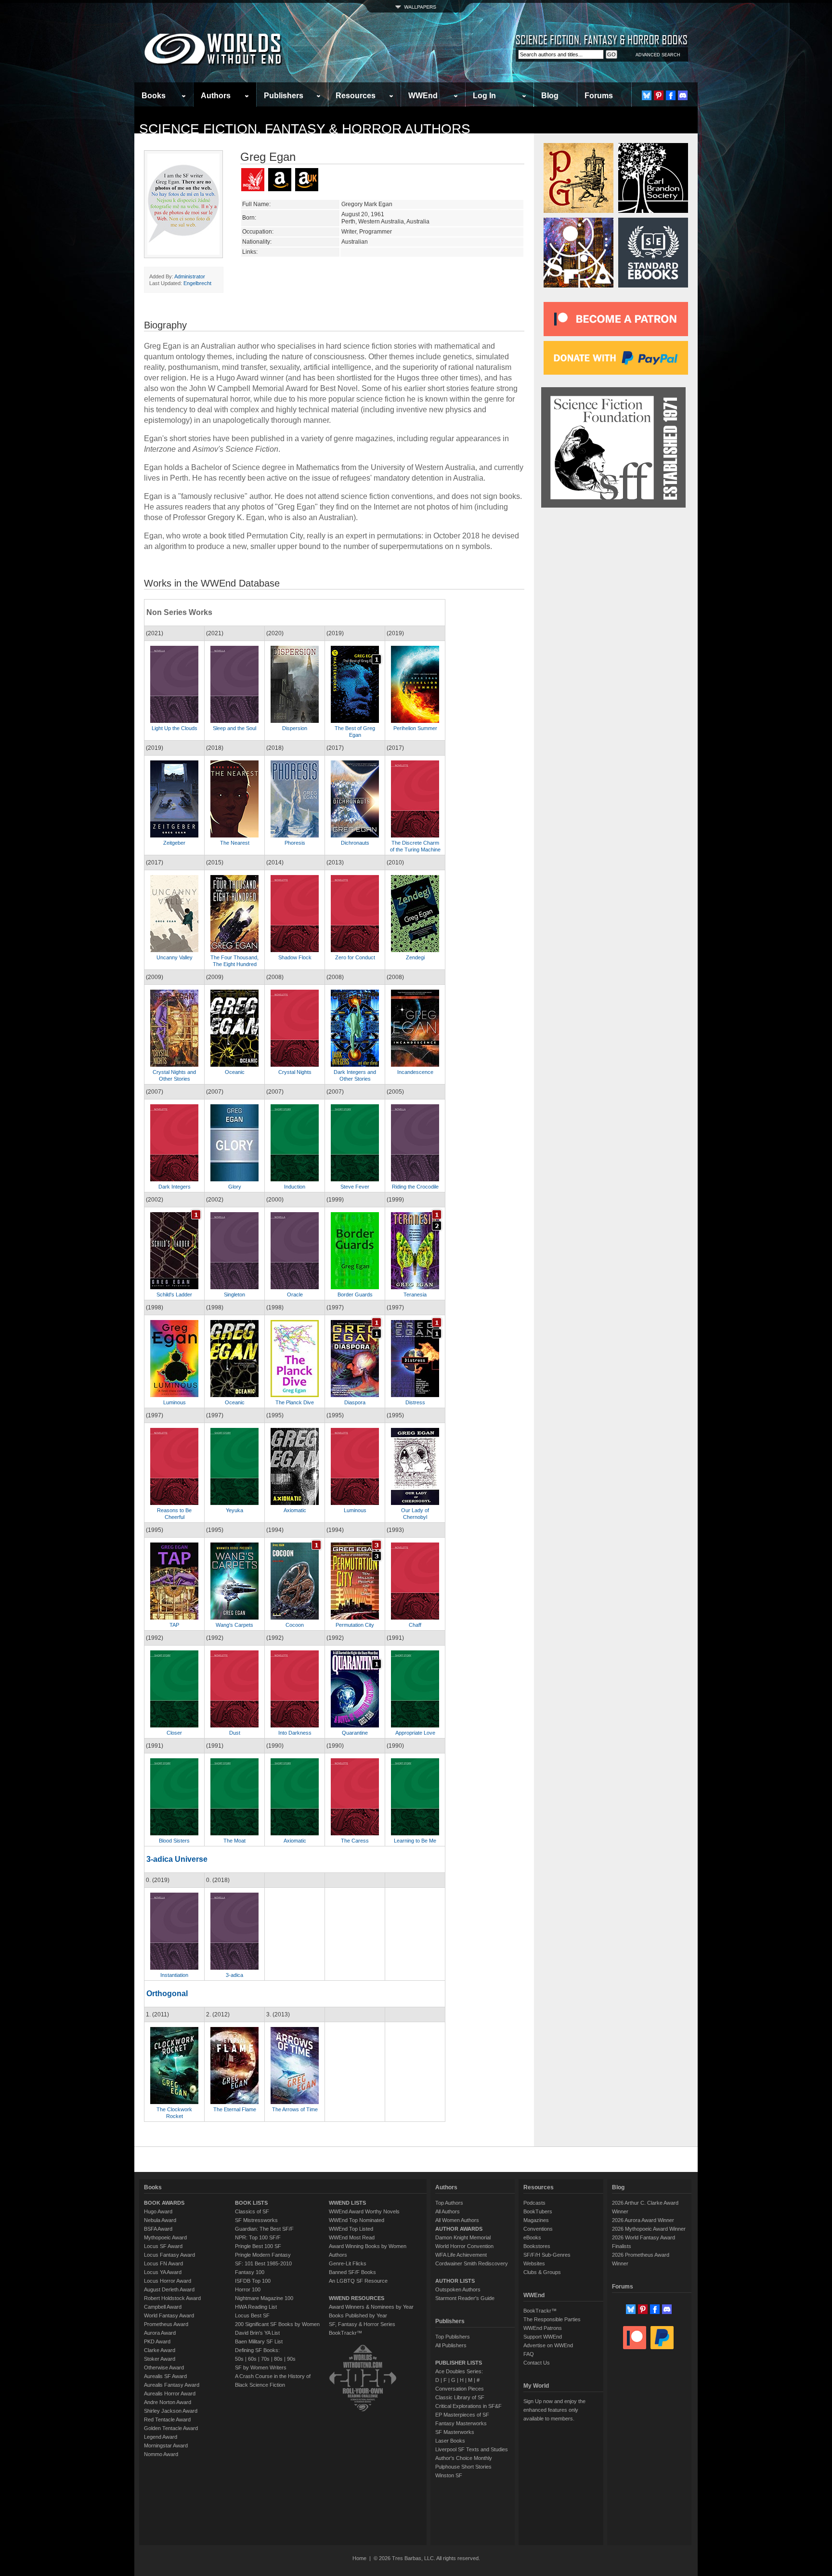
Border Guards (355, 1295)
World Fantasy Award (169, 2315)
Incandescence (415, 1072)
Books (154, 96)
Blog (550, 96)
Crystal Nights (295, 1072)
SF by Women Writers (261, 2367)
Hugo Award (158, 2211)
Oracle (295, 1295)
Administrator (190, 276)
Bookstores (537, 2246)
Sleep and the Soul (234, 728)
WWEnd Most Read (352, 2237)
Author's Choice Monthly (464, 2458)
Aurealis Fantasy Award (172, 2385)
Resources (356, 96)
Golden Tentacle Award (171, 2428)
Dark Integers (175, 1187)
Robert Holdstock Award (172, 2298)
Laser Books (450, 2441)
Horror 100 (248, 2289)
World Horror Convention (464, 2246)
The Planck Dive (295, 1402)
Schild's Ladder (174, 1295)
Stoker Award (160, 2359)
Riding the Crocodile (415, 1187)
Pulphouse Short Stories (463, 2467)
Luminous (175, 1402)
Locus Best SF (252, 2315)
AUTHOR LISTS (455, 2281)
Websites (534, 2263)
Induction (295, 1187)
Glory (235, 1187)
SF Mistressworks (256, 2220)
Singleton (234, 1295)
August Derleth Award (169, 2289)
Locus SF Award (163, 2246)
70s (265, 2359)
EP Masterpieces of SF (462, 2415)
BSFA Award (158, 2229)
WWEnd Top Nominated (357, 2220)
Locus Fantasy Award (169, 2255)
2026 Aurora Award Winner (643, 2220)
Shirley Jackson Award (171, 2411)
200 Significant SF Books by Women (277, 2324)
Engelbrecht (197, 283)
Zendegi (415, 957)
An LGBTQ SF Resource (358, 2281)
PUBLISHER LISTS (459, 2363)
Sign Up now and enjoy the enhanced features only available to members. (554, 2410)
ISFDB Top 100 (253, 2281)
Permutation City (355, 1625)
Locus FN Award (163, 2263)
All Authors (448, 2211)
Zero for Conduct (355, 957)
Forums (599, 96)
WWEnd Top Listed (351, 2229)
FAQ (529, 2354)
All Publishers (451, 2345)
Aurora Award (160, 2333)
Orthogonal (167, 1994)
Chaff (415, 1625)
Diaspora (355, 1402)
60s (252, 2359)
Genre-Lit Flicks (348, 2263)
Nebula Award (160, 2220)
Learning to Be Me (415, 1841)
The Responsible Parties (552, 2319)
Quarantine (355, 1733)
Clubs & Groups (542, 2272)
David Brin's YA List (257, 2333)
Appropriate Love (415, 1733)
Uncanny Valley (175, 957)
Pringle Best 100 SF (258, 2246)
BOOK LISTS (251, 2203)
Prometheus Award (166, 2324)
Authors (216, 96)
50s (239, 2359)
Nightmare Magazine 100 (264, 2298)
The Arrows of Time (295, 2109)
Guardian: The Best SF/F (264, 2229)
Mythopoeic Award (165, 2237)
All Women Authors (457, 2220)
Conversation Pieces (460, 2389)
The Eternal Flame (235, 2109)
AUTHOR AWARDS (459, 2229)
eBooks (532, 2237)
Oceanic (235, 1072)
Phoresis (295, 843)
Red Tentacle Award (167, 2419)
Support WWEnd (543, 2337)
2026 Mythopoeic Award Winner (649, 2229)
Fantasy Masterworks (461, 2423)
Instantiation (174, 1975)
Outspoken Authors (458, 2289)
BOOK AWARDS (164, 2203)
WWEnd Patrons (543, 2328)
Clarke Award (160, 2350)
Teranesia (415, 1295)
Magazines (536, 2220)
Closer (174, 1733)
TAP (174, 1625)
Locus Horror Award (168, 2281)
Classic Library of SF (460, 2397)
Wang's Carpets (234, 1625)
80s (278, 2359)
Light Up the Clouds (175, 728)
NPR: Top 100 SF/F (258, 2237)
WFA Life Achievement (461, 2255)
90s (291, 2359)
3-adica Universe (177, 1859)
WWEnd (423, 96)
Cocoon (295, 1625)
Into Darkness (295, 1733)
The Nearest (235, 843)
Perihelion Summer (415, 728)
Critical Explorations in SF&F (468, 2406)
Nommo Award (161, 2454)
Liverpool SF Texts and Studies (472, 2449)
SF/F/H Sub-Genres (547, 2255)
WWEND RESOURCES (357, 2298)
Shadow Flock (295, 957)
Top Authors (449, 2203)
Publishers (284, 96)
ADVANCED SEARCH (658, 55)
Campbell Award (163, 2307)
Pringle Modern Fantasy (263, 2255)
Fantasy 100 (250, 2272)
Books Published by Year (358, 2315)
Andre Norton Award (168, 2402)
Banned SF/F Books (352, 2272)
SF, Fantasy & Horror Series (362, 2324)
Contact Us (537, 2363)
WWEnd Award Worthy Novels (364, 2211)
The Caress (355, 1841)
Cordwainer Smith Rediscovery (472, 2263)
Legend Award (161, 2437)
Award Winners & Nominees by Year (371, 2307)
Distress (415, 1402)
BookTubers (538, 2211)
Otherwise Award (164, 2367)
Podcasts (534, 2203)
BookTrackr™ (345, 2333)
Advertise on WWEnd (548, 2345)
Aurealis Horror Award (170, 2393)
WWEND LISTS (347, 2203)
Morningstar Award (166, 2445)
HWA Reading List (256, 2307)
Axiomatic (295, 1510)
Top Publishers (453, 2337)
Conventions (538, 2229)
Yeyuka (234, 1510)
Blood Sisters (174, 1841)
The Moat (234, 1841)
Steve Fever (355, 1187)
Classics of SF (252, 2211)
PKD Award (157, 2341)
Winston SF (449, 2475)
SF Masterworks (455, 2432)
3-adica (234, 1975)
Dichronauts (355, 843)
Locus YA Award (163, 2272)
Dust (235, 1733)
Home (359, 2558)
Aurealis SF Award (165, 2376)
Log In (484, 96)
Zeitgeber (174, 843)
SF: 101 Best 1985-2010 (263, 2263)
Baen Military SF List (259, 2341)
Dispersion (295, 728)
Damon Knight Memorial (463, 2237)
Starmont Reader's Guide (465, 2298)
